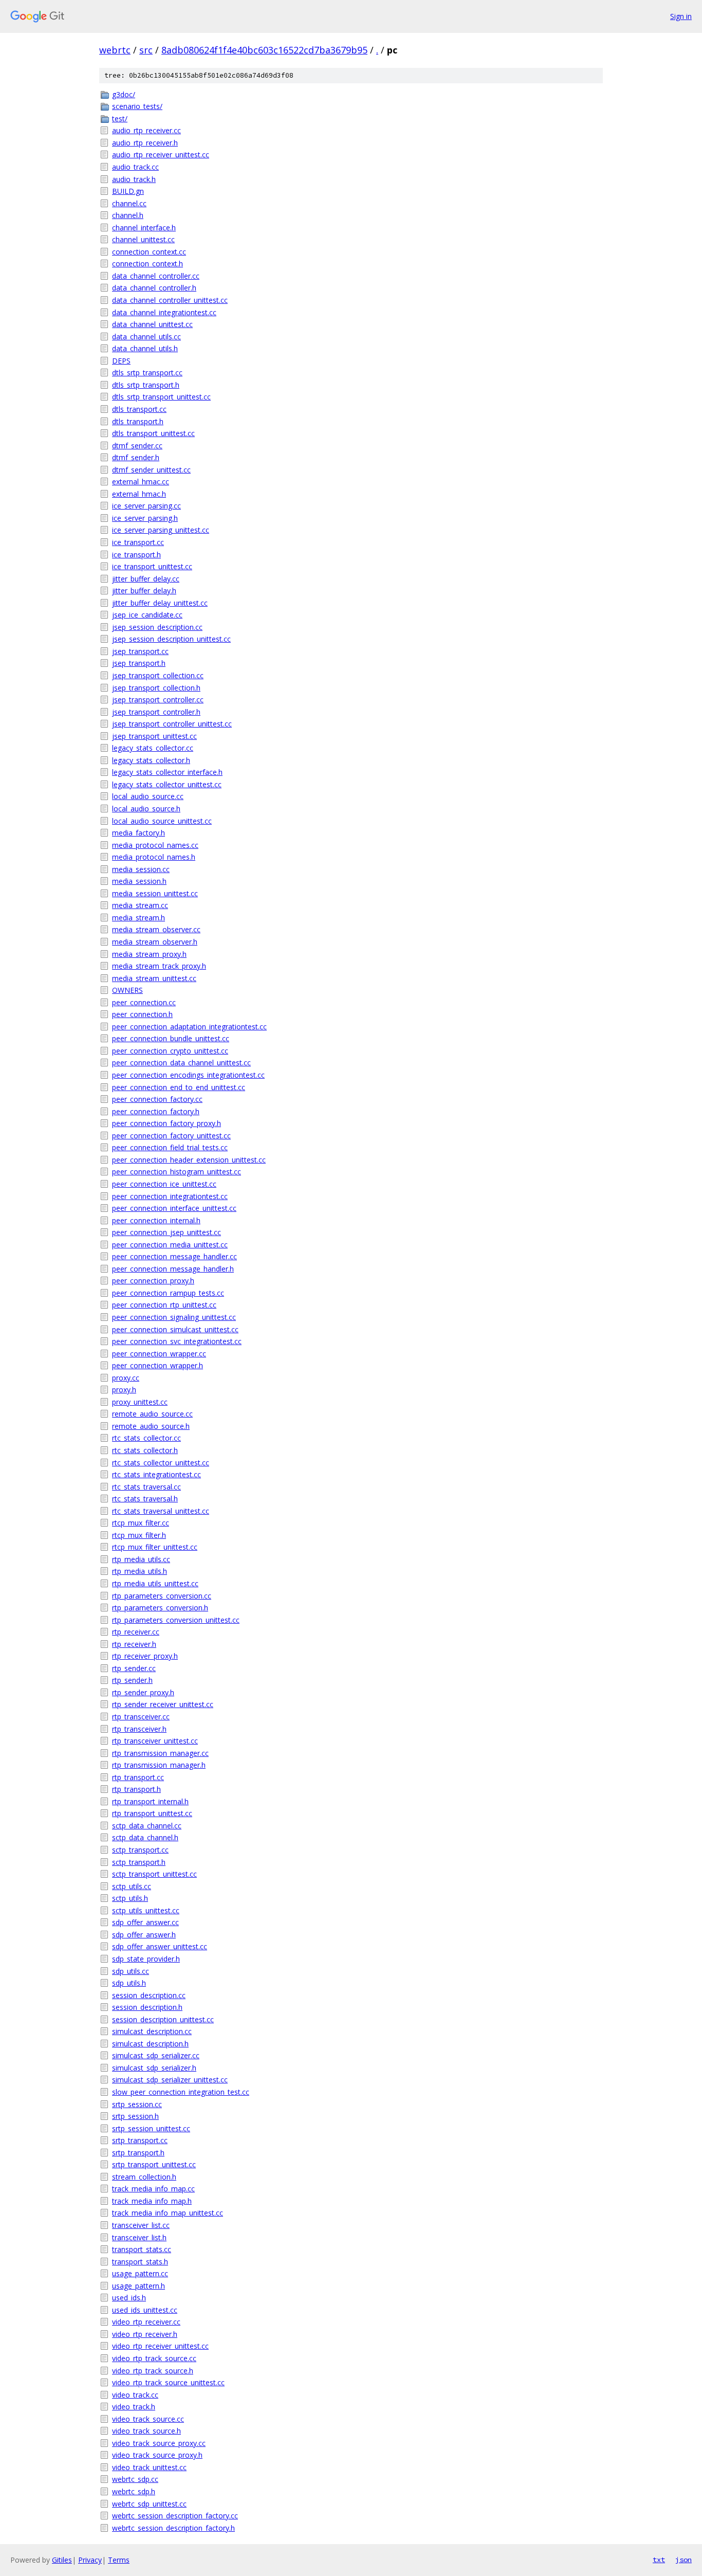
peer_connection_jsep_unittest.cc (167, 1232)
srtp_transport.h (138, 2153)
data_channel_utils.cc (146, 337)
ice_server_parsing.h (145, 518)
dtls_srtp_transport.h (146, 385)
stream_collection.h (144, 2177)
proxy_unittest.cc (140, 1402)
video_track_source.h (146, 2431)
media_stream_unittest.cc (154, 978)
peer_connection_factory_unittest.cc (171, 1136)
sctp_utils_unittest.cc (146, 1910)
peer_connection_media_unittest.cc (170, 1245)
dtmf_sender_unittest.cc (151, 470)
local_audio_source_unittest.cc (162, 821)
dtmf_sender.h (136, 457)
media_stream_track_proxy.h (159, 966)
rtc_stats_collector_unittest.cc (161, 1463)
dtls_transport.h (138, 421)
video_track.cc (135, 2395)
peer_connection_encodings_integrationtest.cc (188, 1075)
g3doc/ (124, 94)
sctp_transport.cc (140, 1850)
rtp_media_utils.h (140, 1571)
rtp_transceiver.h (139, 1729)
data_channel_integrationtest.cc (164, 312)
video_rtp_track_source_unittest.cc (168, 2382)
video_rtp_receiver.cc (146, 2322)
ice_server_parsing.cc (146, 506)
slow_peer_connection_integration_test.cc (181, 2092)
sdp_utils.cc (131, 1971)
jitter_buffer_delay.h (144, 591)
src (146, 50)
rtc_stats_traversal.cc (146, 1487)
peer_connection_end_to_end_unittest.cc (179, 1087)
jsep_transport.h (139, 663)
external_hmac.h (139, 494)
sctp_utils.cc (132, 1886)
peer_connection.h (142, 1014)
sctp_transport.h (139, 1862)
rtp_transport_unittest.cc (152, 1813)
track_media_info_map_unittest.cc (168, 2213)
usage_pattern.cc (140, 2273)
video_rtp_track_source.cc (154, 2358)
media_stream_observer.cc (156, 929)
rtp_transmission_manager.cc (160, 1753)
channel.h (128, 215)
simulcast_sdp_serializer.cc (156, 2055)
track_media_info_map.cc (153, 2189)
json (683, 2560)
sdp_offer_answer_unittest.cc (160, 1946)
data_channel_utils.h (145, 348)
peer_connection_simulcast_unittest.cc (175, 1329)
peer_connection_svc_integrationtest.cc (177, 1341)
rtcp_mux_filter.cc (141, 1523)
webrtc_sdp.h (134, 2491)
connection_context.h (147, 264)
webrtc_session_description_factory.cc (175, 2516)
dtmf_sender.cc (137, 446)
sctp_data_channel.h (145, 1837)
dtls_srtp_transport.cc (147, 373)
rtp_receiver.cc (136, 1632)
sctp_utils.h (130, 1898)
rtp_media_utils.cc (141, 1559)
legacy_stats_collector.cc (153, 748)
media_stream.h (138, 918)
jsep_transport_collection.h (156, 688)
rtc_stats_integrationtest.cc (156, 1474)
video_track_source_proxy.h (157, 2455)
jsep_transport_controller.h (156, 712)
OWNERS (127, 990)
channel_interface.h (144, 228)
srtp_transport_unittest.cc (154, 2164)
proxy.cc (126, 1378)
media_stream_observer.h (155, 942)
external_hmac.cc (141, 482)
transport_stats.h (140, 2262)
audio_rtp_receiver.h (145, 143)
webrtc (115, 50)
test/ (120, 119)
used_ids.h (129, 2298)
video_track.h (134, 2407)
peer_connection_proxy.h (153, 1281)
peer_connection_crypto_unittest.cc (170, 1051)
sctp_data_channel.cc (147, 1826)
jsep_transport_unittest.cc (154, 736)
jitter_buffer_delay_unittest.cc (160, 603)
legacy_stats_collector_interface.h (167, 772)
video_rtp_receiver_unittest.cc (160, 2346)
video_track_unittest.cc (149, 2467)
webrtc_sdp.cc (135, 2479)
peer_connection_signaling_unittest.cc (174, 1317)
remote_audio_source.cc (152, 1414)
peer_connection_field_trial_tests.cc (170, 1147)
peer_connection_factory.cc (157, 1099)
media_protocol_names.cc (155, 845)
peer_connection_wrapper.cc (159, 1354)
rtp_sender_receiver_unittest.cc (163, 1704)
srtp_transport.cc (140, 2140)
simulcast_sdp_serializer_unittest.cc (170, 2080)
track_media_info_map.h (152, 2201)
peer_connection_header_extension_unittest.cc (189, 1160)
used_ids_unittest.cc (145, 2310)
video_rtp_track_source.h (153, 2371)
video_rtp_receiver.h (145, 2334)
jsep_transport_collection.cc (158, 675)
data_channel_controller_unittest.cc (170, 300)
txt (659, 2560)
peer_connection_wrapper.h (158, 1365)
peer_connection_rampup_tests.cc (168, 1293)
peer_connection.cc (144, 1002)
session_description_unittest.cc (163, 2019)
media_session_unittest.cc (155, 893)
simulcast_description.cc (152, 2031)
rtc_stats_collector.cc (146, 1438)
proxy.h (124, 1390)
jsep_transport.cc (140, 651)
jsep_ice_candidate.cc (147, 615)
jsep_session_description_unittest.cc (171, 639)
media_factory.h (138, 833)
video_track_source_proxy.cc (159, 2443)
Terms (119, 2560)
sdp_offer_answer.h (144, 1935)
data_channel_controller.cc (156, 276)
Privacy (90, 2560)
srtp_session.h (135, 2116)
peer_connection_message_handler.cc (174, 1256)
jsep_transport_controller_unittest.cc (172, 724)
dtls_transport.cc (139, 409)
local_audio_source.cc (148, 796)
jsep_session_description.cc (157, 627)
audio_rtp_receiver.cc (146, 130)
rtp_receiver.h (134, 1644)
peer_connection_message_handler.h (173, 1269)
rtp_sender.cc (134, 1668)
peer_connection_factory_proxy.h (167, 1123)
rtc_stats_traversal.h (145, 1499)
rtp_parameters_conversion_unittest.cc (176, 1620)
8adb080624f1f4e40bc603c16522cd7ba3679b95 (264, 50)
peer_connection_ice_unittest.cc (164, 1184)
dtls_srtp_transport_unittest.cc (161, 397)
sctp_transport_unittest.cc (154, 1874)
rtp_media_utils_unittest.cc (155, 1583)
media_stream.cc (140, 905)
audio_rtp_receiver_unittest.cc (161, 155)
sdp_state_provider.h (146, 1959)
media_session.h (139, 881)
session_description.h (147, 2007)
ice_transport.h (136, 555)
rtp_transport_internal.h (150, 1801)
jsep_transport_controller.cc (158, 700)
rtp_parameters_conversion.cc (162, 1596)
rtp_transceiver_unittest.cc (155, 1741)
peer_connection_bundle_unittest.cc (171, 1038)
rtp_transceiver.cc (141, 1717)
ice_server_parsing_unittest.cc (161, 530)
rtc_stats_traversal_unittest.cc (161, 1511)
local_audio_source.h (146, 809)
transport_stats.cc (142, 2249)
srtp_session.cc (137, 2104)
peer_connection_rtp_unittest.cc (164, 1305)
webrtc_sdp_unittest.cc (149, 2504)
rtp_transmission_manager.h (159, 1765)
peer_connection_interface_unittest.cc (174, 1208)
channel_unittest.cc (143, 239)
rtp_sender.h (132, 1680)
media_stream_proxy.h (149, 954)
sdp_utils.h (129, 1983)
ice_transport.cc (138, 542)
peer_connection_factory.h (156, 1111)
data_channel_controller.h (154, 288)
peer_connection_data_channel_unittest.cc (181, 1063)
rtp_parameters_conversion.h (160, 1608)
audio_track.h (134, 179)
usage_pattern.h (138, 2286)
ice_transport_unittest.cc (152, 566)
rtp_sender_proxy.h (143, 1692)
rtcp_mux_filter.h (139, 1535)
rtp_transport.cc (138, 1777)
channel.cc (129, 203)
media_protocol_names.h (154, 857)
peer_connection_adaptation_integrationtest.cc (189, 1027)
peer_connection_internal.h (156, 1220)
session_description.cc (149, 1995)
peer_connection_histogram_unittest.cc (177, 1172)
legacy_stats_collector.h (151, 760)
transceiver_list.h (139, 2237)
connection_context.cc (149, 252)
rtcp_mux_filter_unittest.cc (155, 1547)
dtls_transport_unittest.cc (153, 433)
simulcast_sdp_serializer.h (154, 2068)
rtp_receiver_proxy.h (145, 1656)
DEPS (121, 361)
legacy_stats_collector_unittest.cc (167, 784)
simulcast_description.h (150, 2044)
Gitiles (62, 2560)
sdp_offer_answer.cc (145, 1922)
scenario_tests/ (137, 106)
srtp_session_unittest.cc (151, 2128)
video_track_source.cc (148, 2419)
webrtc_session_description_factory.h (173, 2528)
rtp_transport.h (136, 1789)
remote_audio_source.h (151, 1426)
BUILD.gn (128, 191)
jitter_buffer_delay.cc (146, 579)
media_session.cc (141, 869)
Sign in (681, 16)
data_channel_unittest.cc (152, 324)
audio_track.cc (135, 167)
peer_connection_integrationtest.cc (170, 1196)
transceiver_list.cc (141, 2225)
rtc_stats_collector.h (145, 1450)
